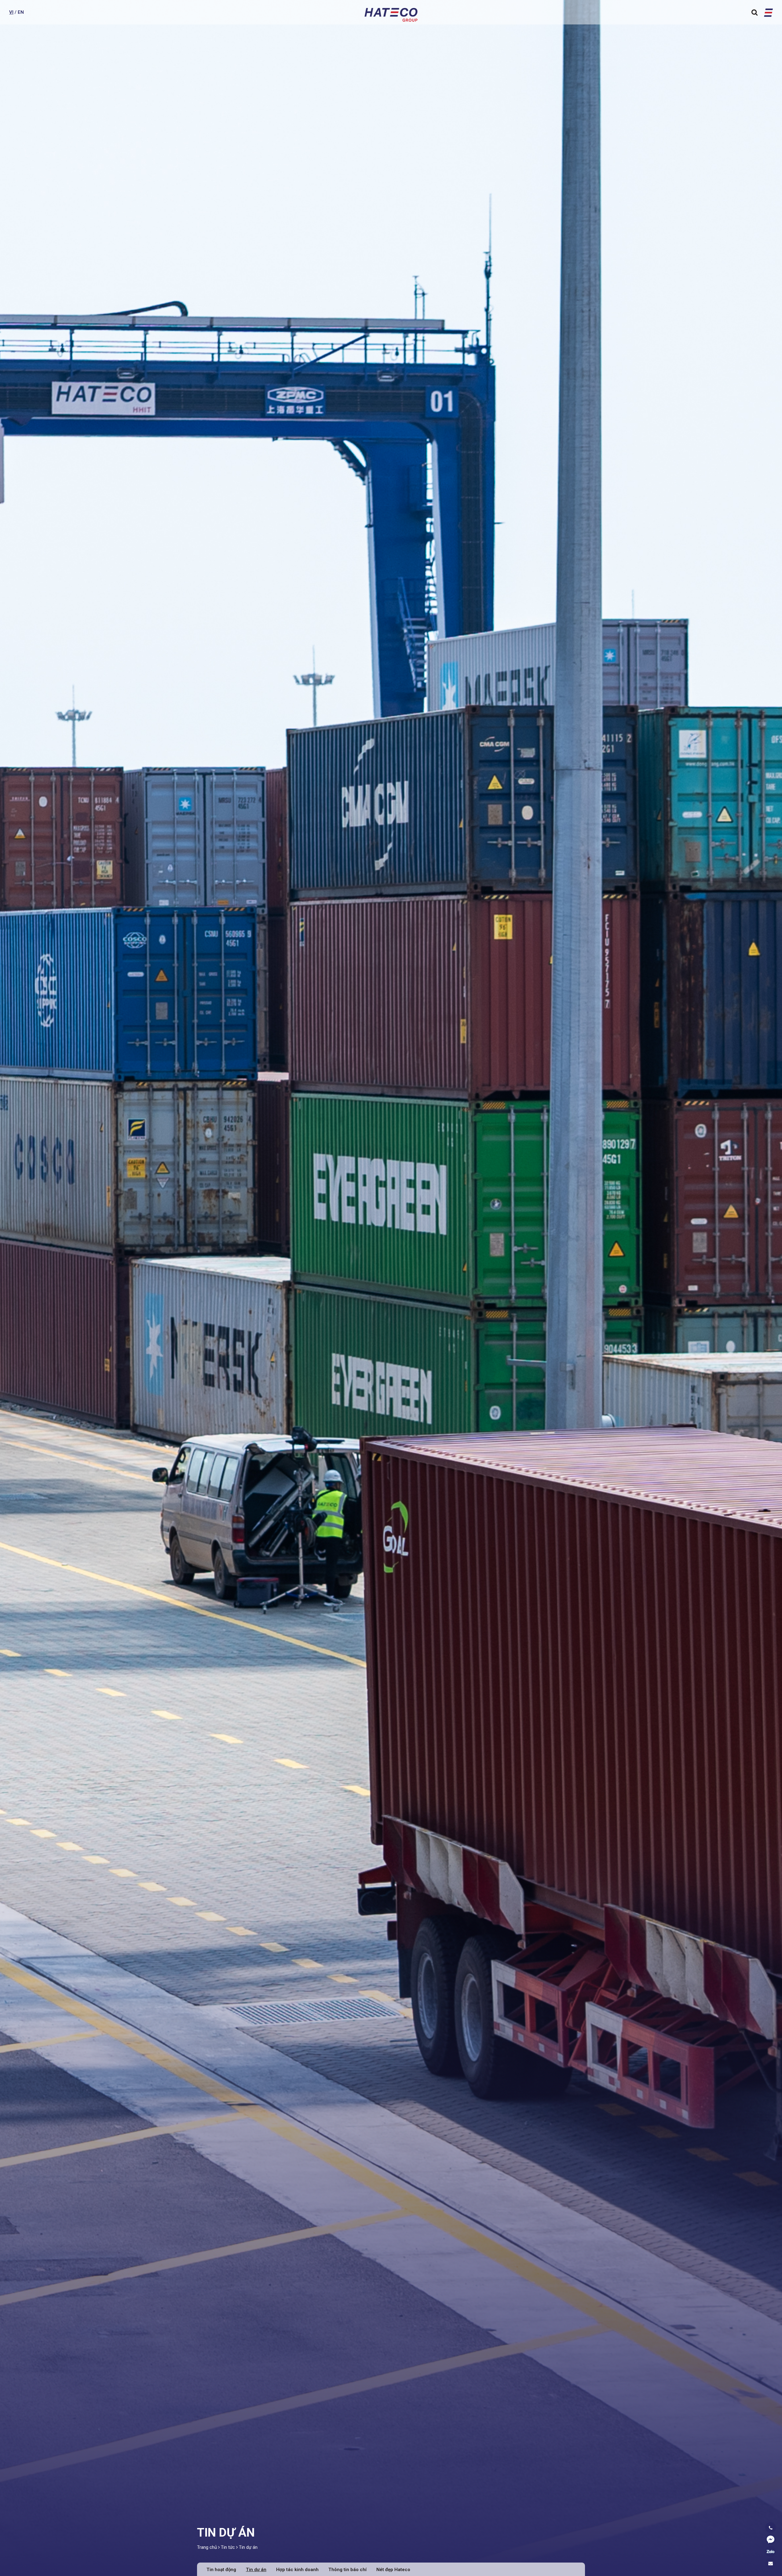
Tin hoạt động (221, 2570)
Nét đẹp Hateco (393, 2570)
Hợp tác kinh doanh (297, 2570)
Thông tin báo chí (347, 2570)
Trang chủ (207, 2547)
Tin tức (228, 2547)
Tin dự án (248, 2547)
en (21, 12)
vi (11, 12)
